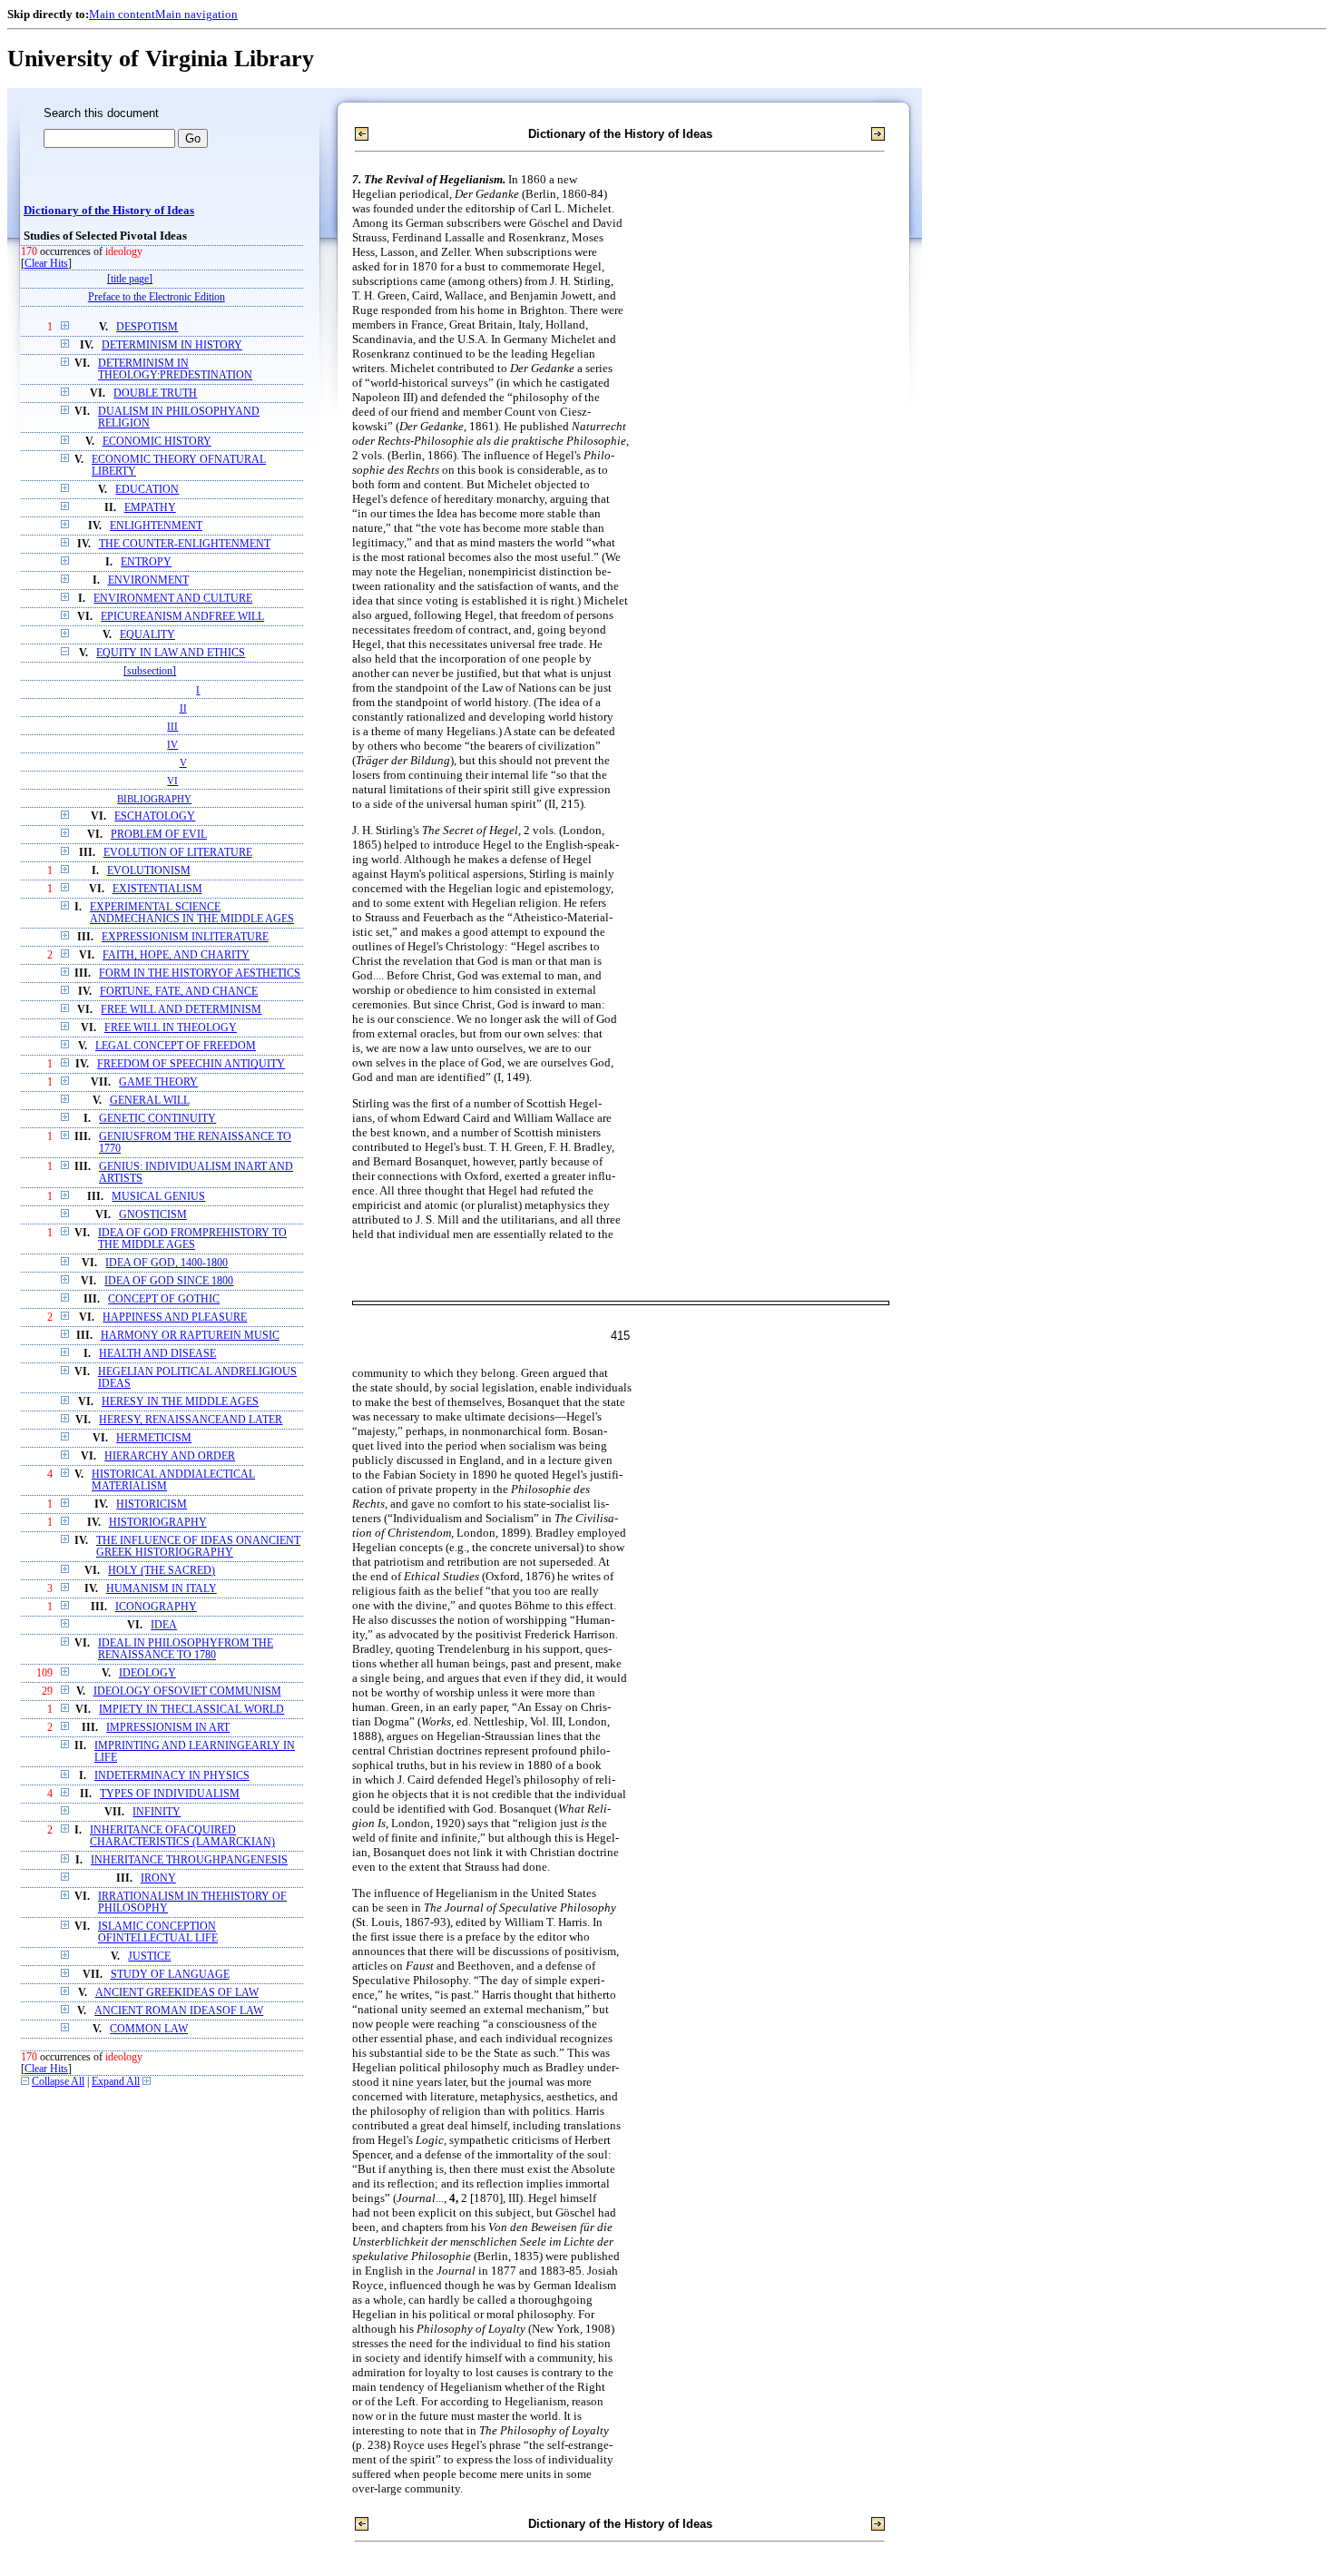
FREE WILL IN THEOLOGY (171, 1028)
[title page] (130, 279)
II (183, 708)
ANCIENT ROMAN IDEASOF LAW (179, 2011)
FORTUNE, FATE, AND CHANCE (179, 992)
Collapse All (58, 2082)
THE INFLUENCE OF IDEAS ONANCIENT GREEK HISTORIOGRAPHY (198, 1547)
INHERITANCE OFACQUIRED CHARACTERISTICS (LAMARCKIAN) (182, 1836)
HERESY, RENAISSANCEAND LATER (191, 1420)
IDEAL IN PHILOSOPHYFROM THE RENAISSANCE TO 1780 (186, 1649)
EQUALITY (147, 635)
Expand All (116, 2082)
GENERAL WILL (150, 1101)
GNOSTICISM (153, 1215)
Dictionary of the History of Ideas (109, 211)
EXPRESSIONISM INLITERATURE (185, 937)
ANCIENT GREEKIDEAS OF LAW (177, 1993)
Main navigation (196, 14)
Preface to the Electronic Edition (157, 297)
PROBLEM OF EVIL (159, 835)
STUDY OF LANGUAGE (170, 1975)
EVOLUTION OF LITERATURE (178, 853)
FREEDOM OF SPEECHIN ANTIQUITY (191, 1064)
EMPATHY (150, 508)
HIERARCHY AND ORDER (170, 1456)
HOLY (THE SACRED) (162, 1571)
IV (172, 744)
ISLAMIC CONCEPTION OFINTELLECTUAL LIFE (158, 1932)
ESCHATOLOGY (155, 816)
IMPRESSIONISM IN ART (168, 1728)
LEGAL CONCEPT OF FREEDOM (176, 1046)
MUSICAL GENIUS (158, 1197)
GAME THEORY (158, 1082)
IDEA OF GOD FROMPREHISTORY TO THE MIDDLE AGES (192, 1239)
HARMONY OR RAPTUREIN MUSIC (190, 1336)
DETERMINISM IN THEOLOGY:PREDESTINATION (175, 369)
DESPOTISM (147, 327)
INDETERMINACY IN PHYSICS (172, 1776)
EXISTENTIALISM (157, 889)
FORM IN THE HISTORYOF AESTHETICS (200, 973)
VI (172, 781)
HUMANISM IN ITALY (162, 1589)
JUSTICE (149, 1957)
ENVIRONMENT (148, 580)
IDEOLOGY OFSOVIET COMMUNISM (187, 1691)
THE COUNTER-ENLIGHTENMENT (185, 544)
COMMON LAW (149, 2029)
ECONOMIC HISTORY (157, 442)
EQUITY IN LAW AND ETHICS (171, 653)
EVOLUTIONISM (149, 871)
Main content (122, 14)
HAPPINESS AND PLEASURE (175, 1317)
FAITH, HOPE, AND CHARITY (176, 955)
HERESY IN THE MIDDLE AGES (180, 1402)
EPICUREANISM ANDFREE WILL (182, 617)
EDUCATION (147, 490)
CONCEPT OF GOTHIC (164, 1299)
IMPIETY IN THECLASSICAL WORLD (191, 1710)
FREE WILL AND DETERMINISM (181, 1010)
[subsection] (150, 671)
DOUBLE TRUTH (155, 393)
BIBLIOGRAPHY (154, 799)
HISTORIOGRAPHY (158, 1523)
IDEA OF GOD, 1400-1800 (167, 1263)
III (172, 726)
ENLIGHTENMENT (156, 526)
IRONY (158, 1878)
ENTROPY (146, 562)
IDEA (164, 1625)
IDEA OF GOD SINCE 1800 (169, 1281)
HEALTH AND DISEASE (157, 1354)
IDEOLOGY (147, 1673)
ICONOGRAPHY (156, 1607)
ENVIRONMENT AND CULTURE (173, 599)
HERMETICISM (154, 1438)
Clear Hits (46, 264)
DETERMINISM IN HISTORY (172, 345)
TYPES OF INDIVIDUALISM (170, 1794)
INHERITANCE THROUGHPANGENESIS (189, 1860)
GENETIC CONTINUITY (157, 1119)
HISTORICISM (152, 1504)
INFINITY (157, 1812)
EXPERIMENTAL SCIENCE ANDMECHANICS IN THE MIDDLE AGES (192, 913)
